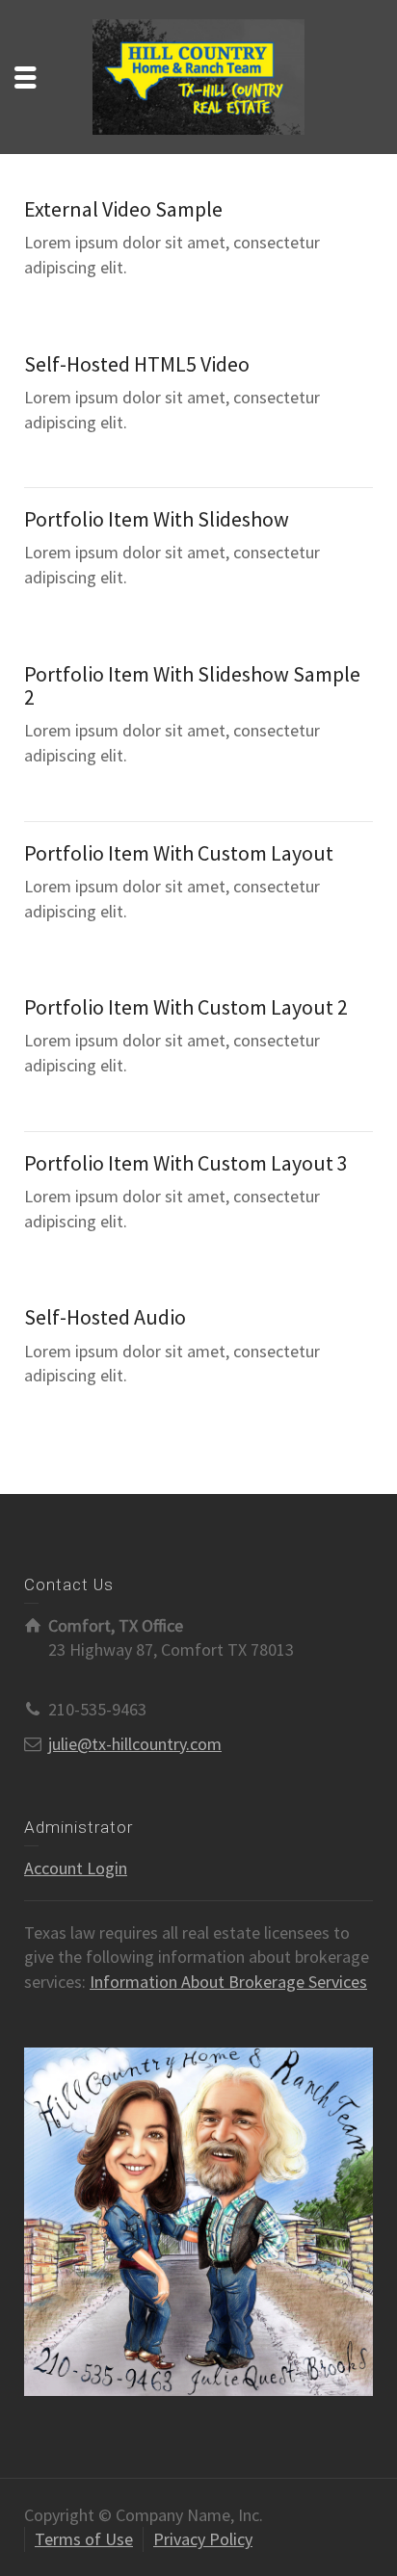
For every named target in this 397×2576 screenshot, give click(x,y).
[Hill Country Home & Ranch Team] (198, 75)
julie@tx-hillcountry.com (135, 1744)
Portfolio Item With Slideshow (157, 519)
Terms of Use (84, 2539)
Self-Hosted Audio (105, 1317)
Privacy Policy (203, 2539)
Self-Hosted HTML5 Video (137, 364)
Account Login (76, 1868)
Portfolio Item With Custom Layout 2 (186, 1007)
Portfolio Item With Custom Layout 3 (186, 1163)
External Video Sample (123, 209)
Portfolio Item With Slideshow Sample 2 (192, 685)
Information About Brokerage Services (228, 1982)
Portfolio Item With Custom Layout (179, 853)
